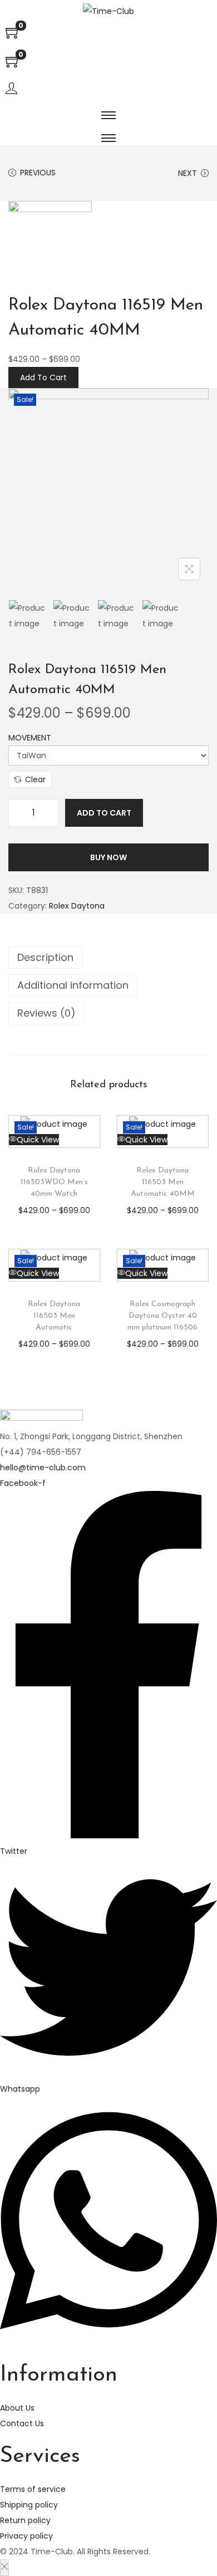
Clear (35, 779)
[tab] (108, 958)
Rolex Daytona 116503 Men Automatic (54, 1316)
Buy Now (108, 857)
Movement (30, 738)
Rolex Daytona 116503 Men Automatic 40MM (163, 1182)
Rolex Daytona (77, 906)
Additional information (73, 985)
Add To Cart (43, 377)
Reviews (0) (46, 1013)
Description (45, 957)
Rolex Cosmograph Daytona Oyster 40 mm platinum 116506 (162, 1316)
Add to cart (104, 813)
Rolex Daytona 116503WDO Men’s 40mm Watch (54, 1182)
